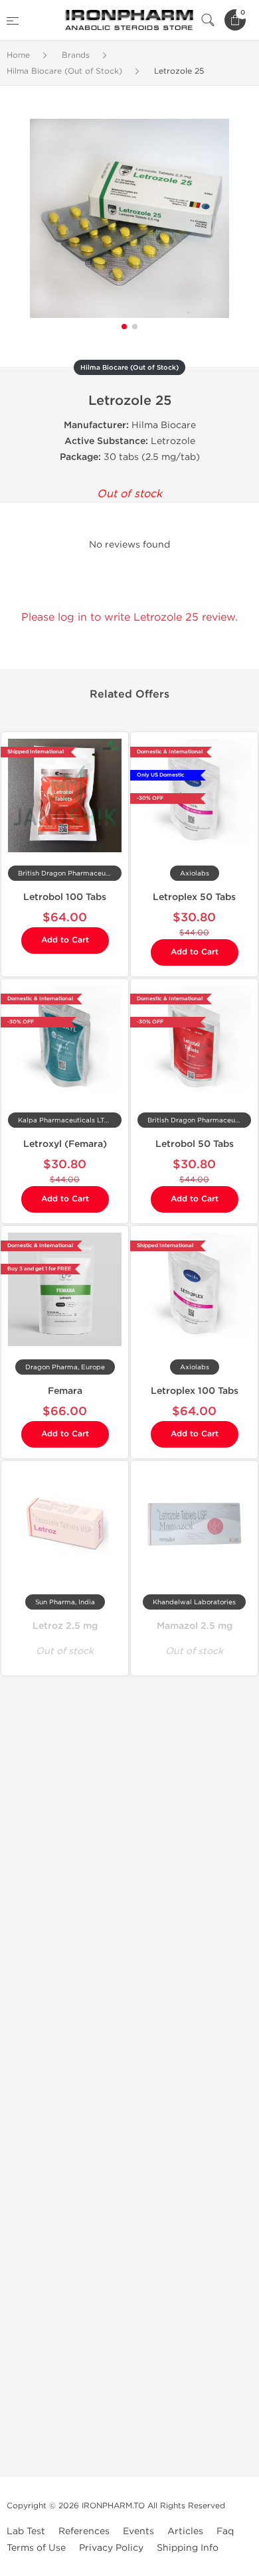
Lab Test (26, 2531)
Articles (185, 2531)
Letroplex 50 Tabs (194, 897)
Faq (225, 2531)
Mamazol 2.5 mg (195, 1626)
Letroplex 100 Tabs (195, 1391)
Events (138, 2531)
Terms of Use (36, 2548)
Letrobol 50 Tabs (195, 1144)
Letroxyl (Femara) (65, 1144)
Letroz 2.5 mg (65, 1626)
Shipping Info (188, 2548)
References (84, 2531)
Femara (65, 1391)
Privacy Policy (111, 2548)
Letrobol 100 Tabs (65, 897)
